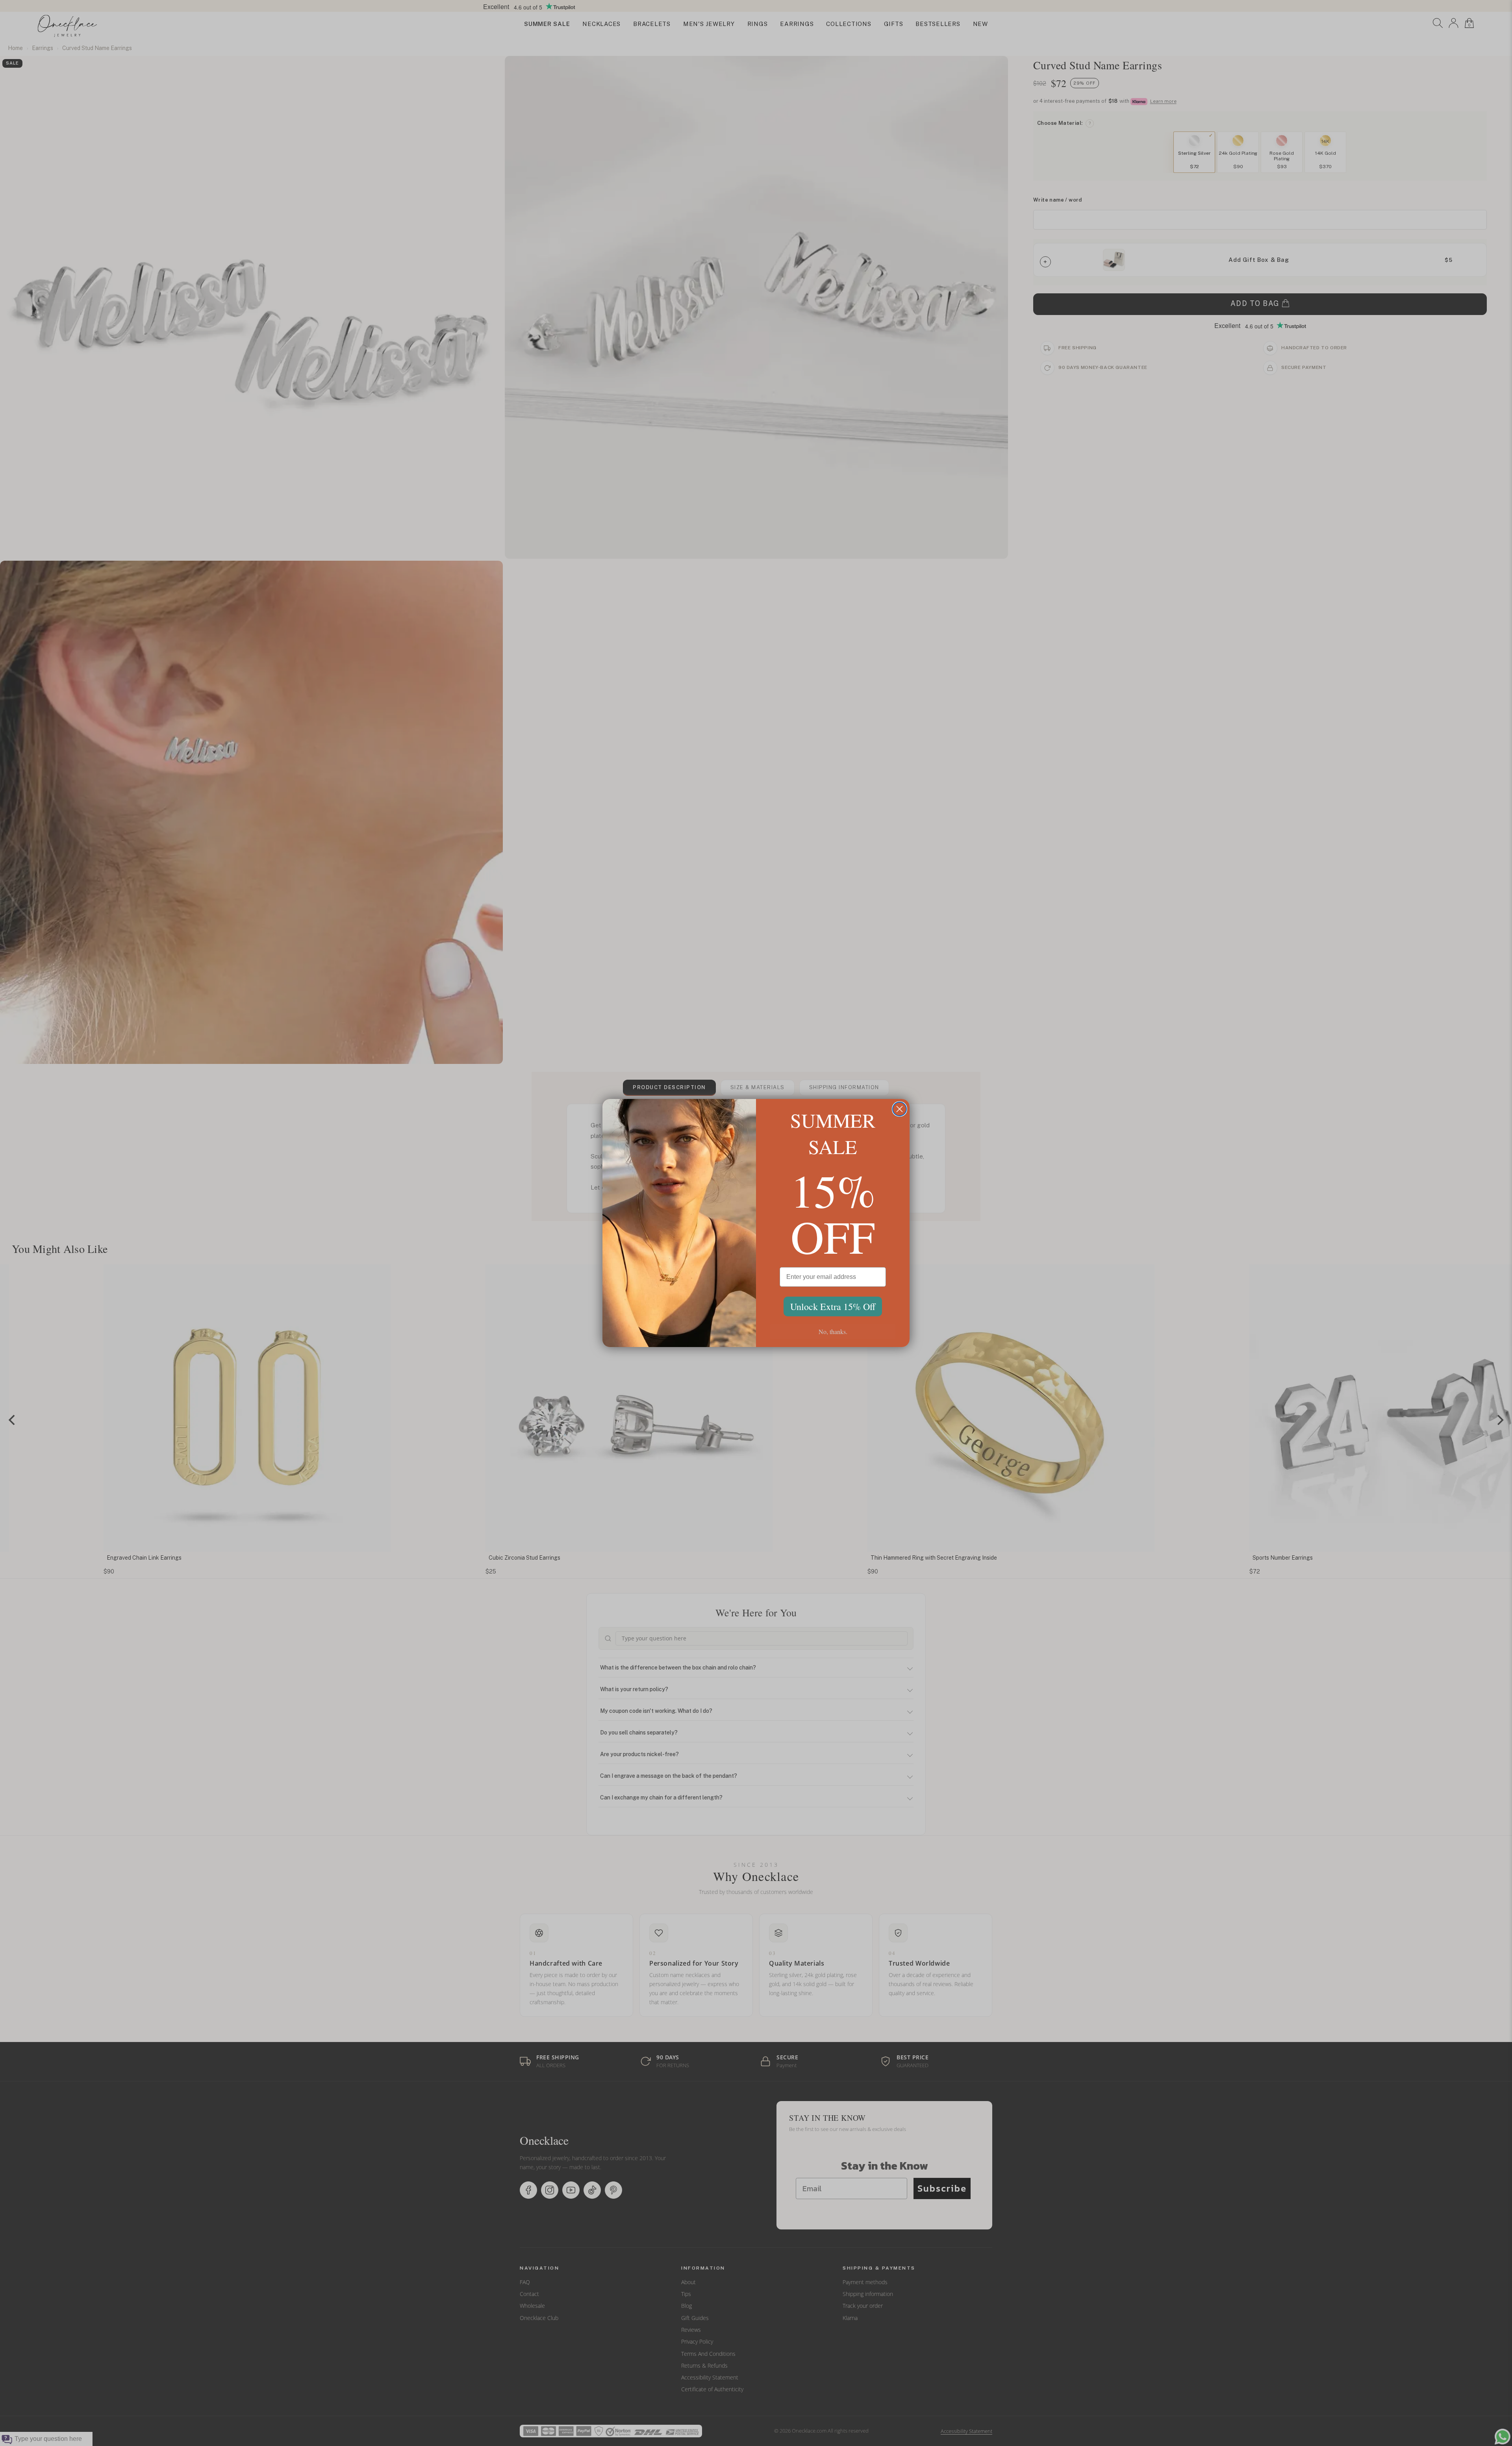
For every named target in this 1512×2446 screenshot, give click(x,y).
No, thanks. (833, 1331)
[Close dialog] (900, 1109)
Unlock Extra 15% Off (833, 1306)
